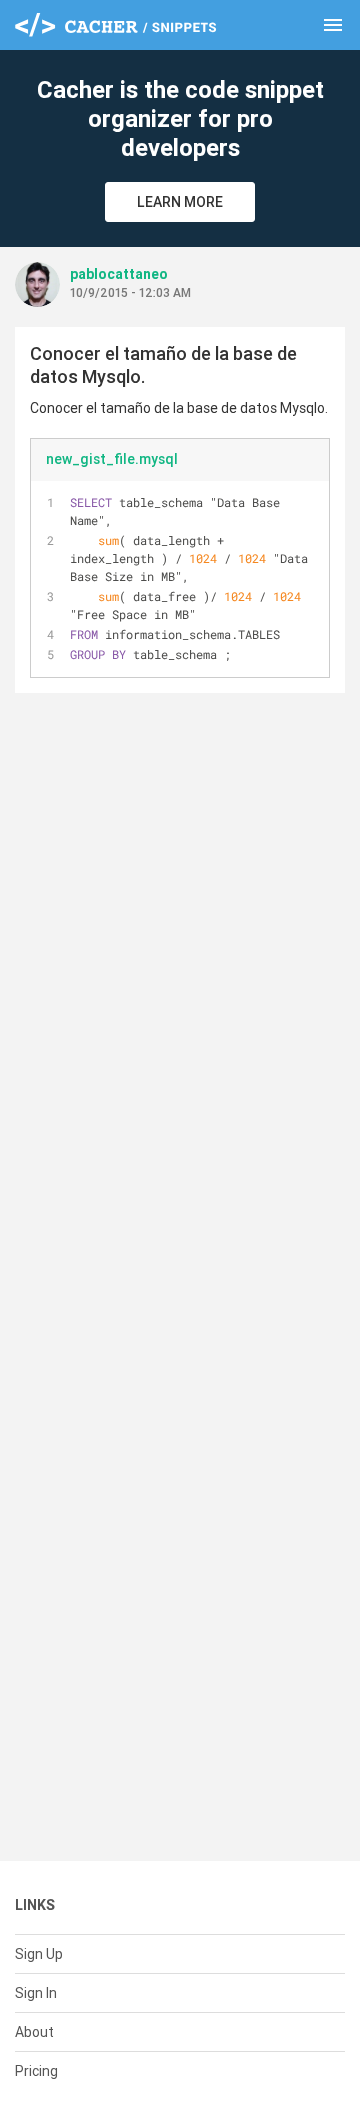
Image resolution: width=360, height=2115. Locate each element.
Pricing (36, 2071)
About (34, 2032)
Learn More (180, 202)
